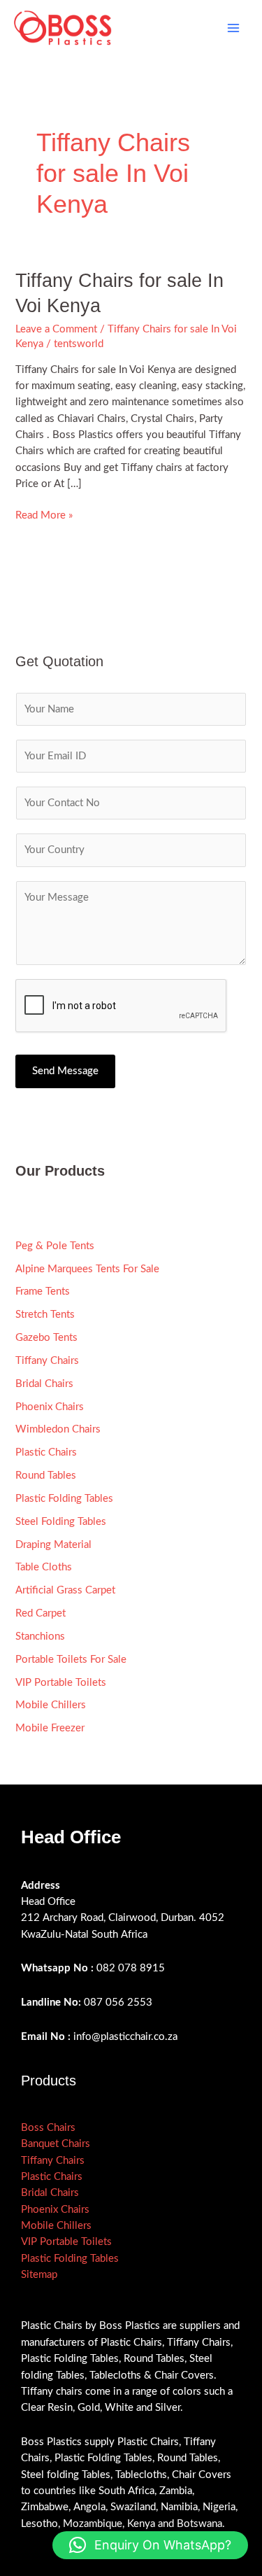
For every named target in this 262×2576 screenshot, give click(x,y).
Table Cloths (44, 1567)
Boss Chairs (48, 2128)
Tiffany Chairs (47, 1361)
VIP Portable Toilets (61, 1683)
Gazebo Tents (46, 1338)
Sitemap (39, 2275)
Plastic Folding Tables (64, 1499)
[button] (150, 2545)
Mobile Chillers (51, 1705)
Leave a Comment (56, 329)
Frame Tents (43, 1291)
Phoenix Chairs (50, 1407)
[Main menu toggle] (233, 28)
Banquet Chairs (56, 2144)
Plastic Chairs (46, 1452)
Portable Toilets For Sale (71, 1660)
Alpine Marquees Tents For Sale (87, 1269)
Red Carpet (41, 1613)
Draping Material (53, 1545)
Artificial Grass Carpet (65, 1590)
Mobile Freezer (50, 1728)
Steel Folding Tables (61, 1522)
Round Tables (46, 1476)
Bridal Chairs (44, 1384)
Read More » (44, 514)
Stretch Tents (45, 1315)
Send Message (65, 1071)
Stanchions (40, 1637)
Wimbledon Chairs (58, 1429)
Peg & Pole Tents (55, 1246)
